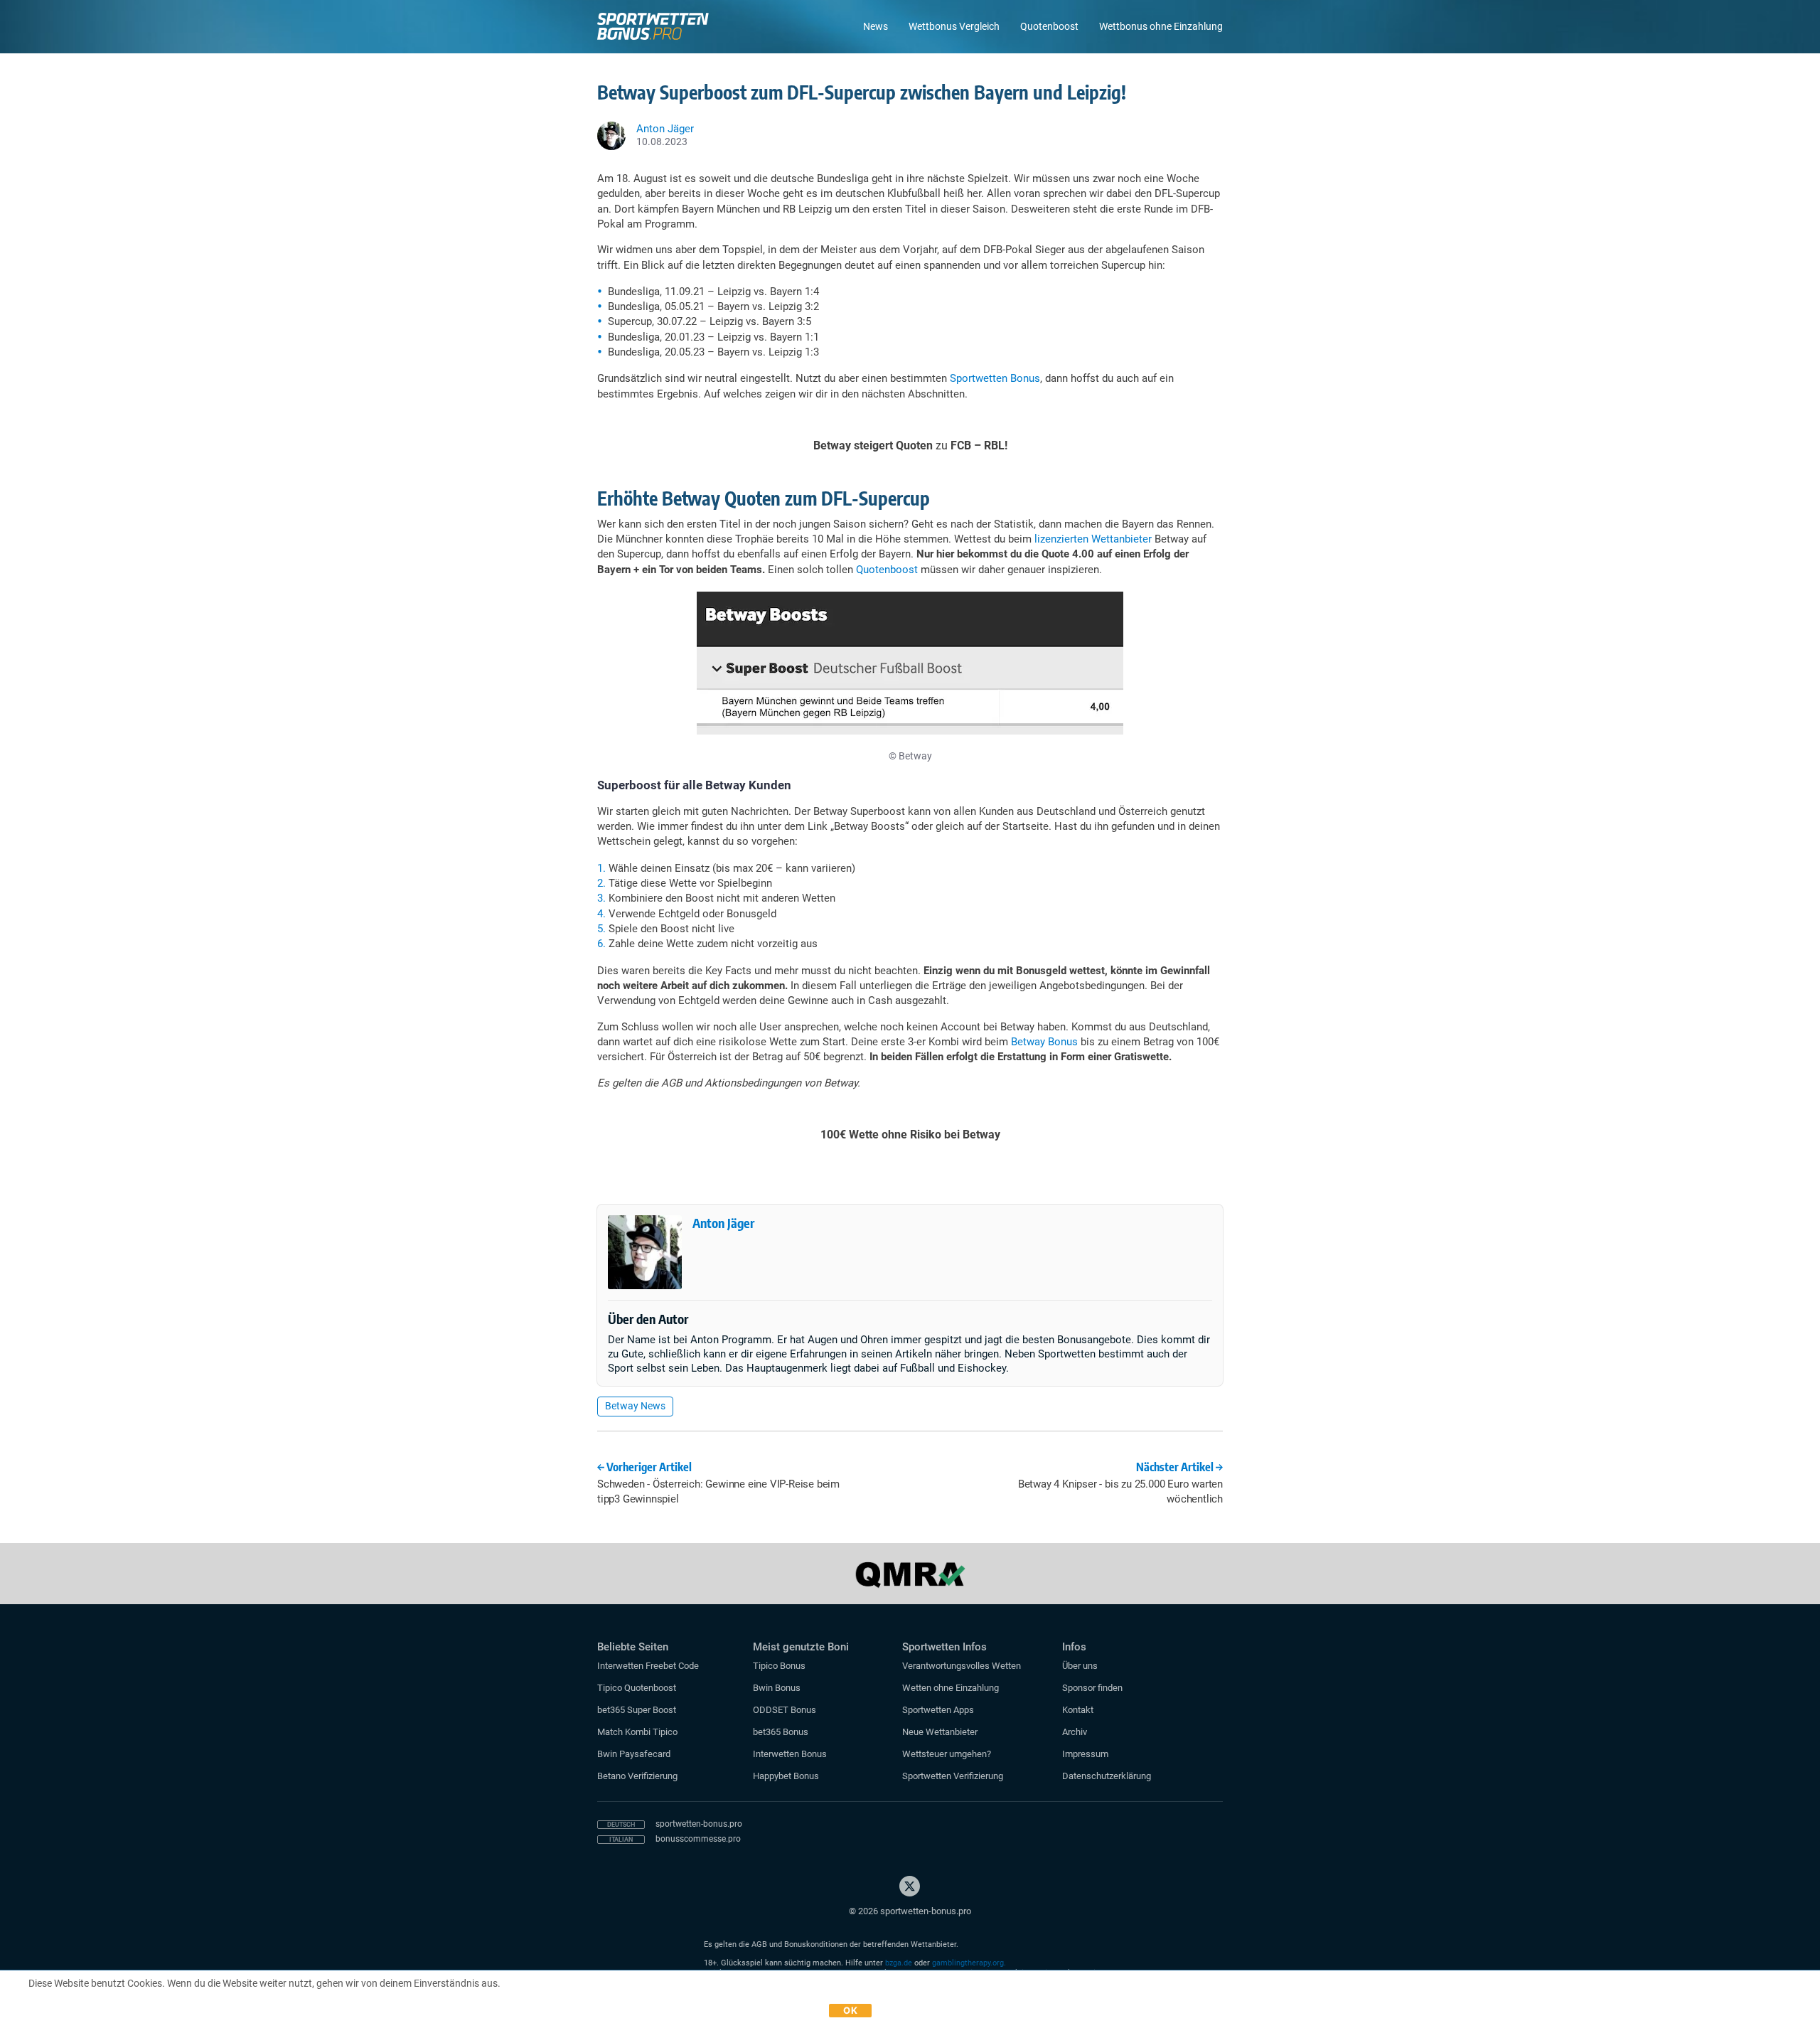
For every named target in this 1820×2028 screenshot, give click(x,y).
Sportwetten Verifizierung (953, 1776)
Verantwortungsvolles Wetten (962, 1666)
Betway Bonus (1044, 1042)
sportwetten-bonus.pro (699, 1824)
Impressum (1085, 1754)
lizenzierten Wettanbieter (1093, 539)
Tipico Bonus (779, 1666)
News (876, 26)
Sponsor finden (1092, 1688)
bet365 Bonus (781, 1732)
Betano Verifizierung (637, 1776)
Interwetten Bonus (790, 1754)
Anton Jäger (723, 1223)
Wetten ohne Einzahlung (951, 1688)
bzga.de (899, 1963)
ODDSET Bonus (785, 1710)
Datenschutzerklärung (1107, 1776)
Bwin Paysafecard (634, 1754)
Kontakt (1078, 1710)
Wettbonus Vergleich (954, 26)
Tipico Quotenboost (637, 1688)
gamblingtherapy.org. (969, 1963)
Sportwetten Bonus (995, 378)
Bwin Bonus (777, 1688)
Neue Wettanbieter (940, 1732)
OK (850, 2010)
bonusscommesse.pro (698, 1839)
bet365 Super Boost (637, 1710)
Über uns (1080, 1666)
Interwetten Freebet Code (648, 1666)
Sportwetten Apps (938, 1710)
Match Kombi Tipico (637, 1732)
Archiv (1075, 1732)
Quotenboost (1049, 26)
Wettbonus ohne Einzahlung (1161, 26)
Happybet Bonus (786, 1776)
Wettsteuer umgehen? (947, 1754)
